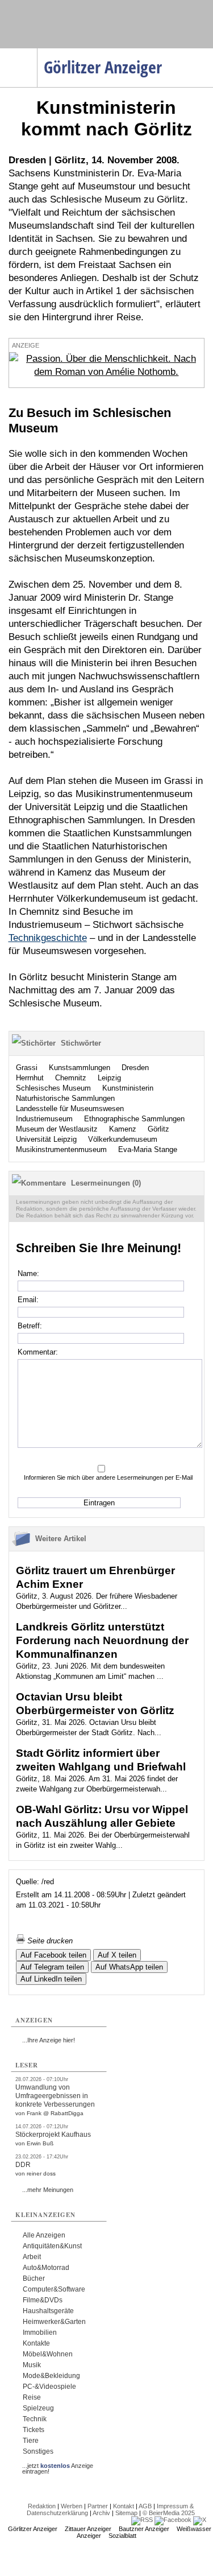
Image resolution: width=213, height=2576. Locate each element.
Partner (98, 2506)
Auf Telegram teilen (52, 1967)
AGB (145, 2506)
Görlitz (158, 1129)
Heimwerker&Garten (54, 2322)
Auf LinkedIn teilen (51, 1979)
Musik (32, 2365)
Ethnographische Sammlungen (134, 1119)
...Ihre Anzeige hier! (49, 2040)
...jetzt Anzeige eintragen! (58, 2466)
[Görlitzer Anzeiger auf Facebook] (173, 2520)
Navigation (37, 52)
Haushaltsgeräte (48, 2311)
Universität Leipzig (46, 1139)
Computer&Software (54, 2289)
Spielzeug (38, 2408)
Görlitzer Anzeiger (33, 2529)
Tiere (31, 2441)
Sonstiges (38, 2451)
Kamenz (123, 1129)
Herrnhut (30, 1078)
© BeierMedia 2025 (169, 2513)
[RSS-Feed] (142, 2520)
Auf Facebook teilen (53, 1955)
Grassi (27, 1068)
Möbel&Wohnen (48, 2354)
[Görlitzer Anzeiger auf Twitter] (200, 2520)
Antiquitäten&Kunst (52, 2246)
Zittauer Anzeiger (88, 2529)
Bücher (34, 2278)
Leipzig (109, 1078)
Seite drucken (49, 1941)
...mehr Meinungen (48, 2190)
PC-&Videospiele (49, 2387)
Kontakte (36, 2343)
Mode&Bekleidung (51, 2376)
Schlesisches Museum (53, 1088)
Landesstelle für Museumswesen (70, 1109)
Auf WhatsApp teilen (129, 1967)
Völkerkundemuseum (123, 1139)
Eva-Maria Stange (148, 1149)
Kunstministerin (128, 1088)
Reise (32, 2397)
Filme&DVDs (43, 2300)
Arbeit (32, 2257)
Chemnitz (71, 1078)
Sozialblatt (122, 2536)
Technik (35, 2419)
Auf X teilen (117, 1955)
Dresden (135, 1068)
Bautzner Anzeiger (144, 2529)
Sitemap (126, 2513)
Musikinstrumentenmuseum (61, 1149)
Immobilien (40, 2333)
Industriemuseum (44, 1119)
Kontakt (124, 2506)
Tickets (34, 2430)
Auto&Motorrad (46, 2268)
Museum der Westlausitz (57, 1129)
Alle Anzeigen (44, 2235)
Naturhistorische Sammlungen (65, 1098)
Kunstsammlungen (80, 1068)
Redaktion (42, 2506)
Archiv (101, 2513)
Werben (72, 2506)
